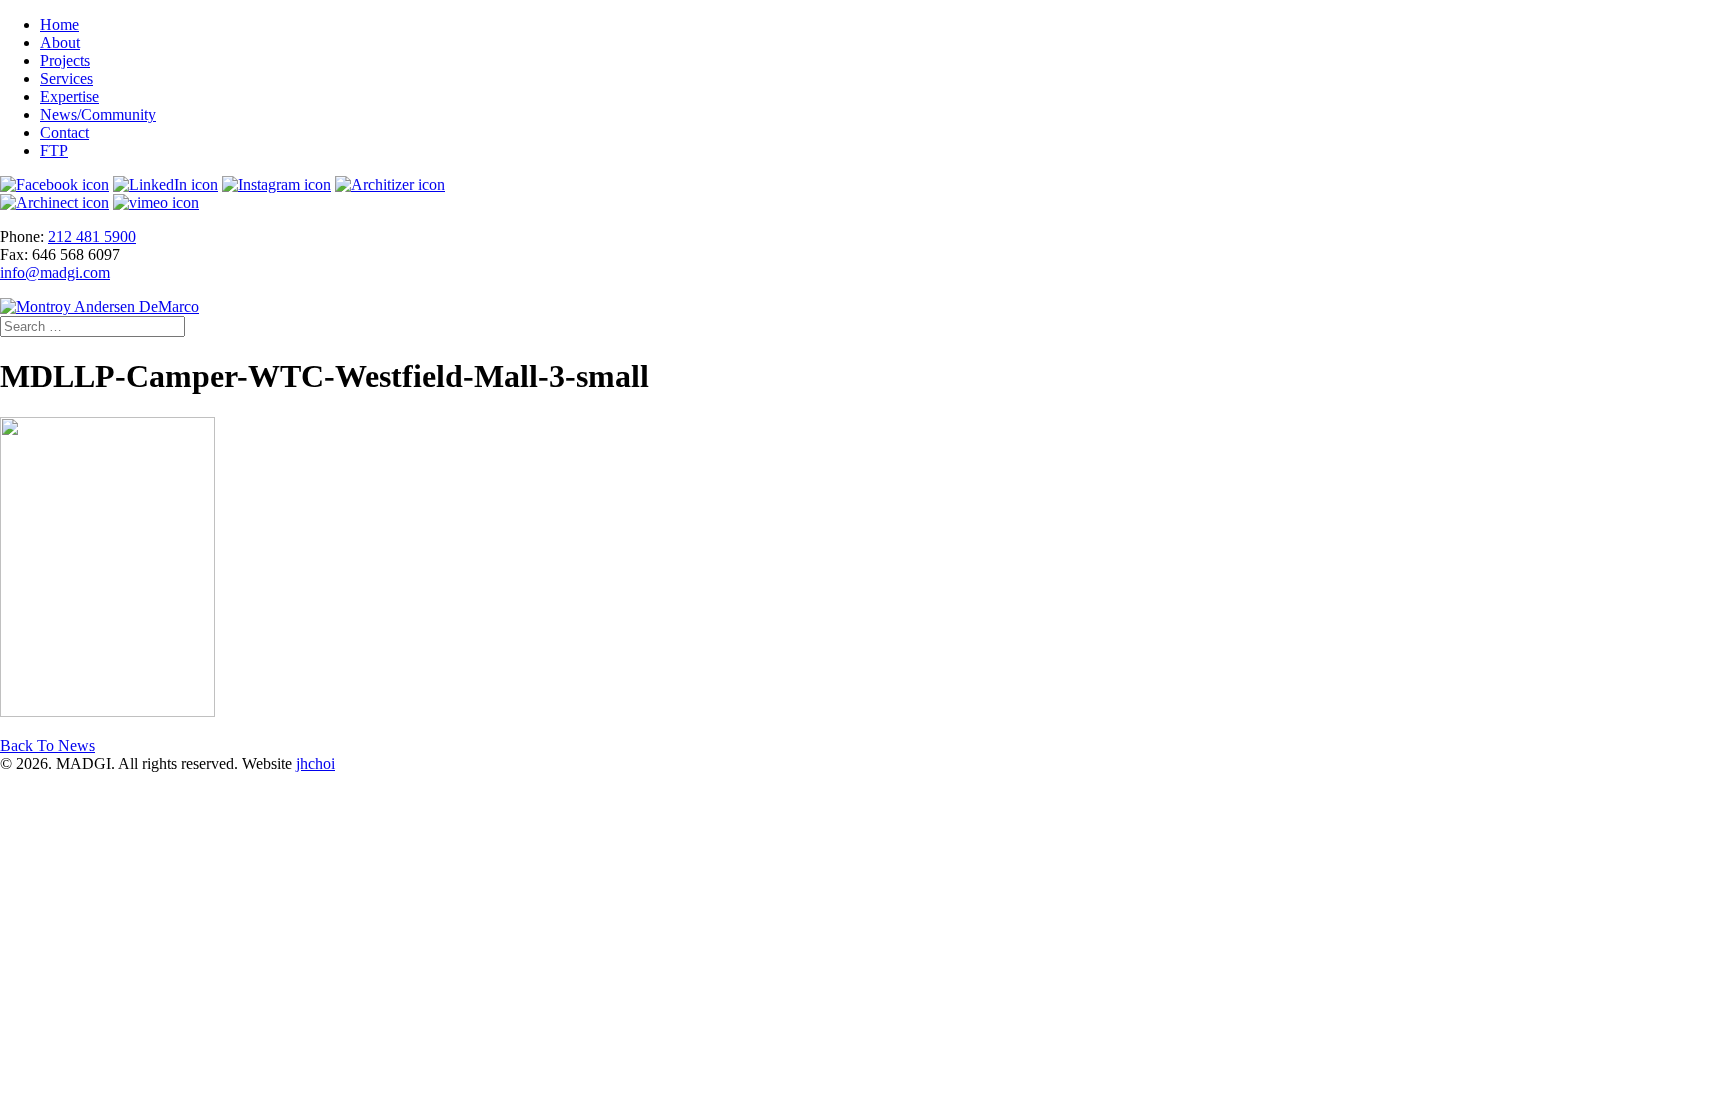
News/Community (98, 114)
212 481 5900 (92, 236)
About (60, 42)
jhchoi (315, 763)
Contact (64, 132)
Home (59, 24)
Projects (65, 60)
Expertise (69, 96)
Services (66, 78)
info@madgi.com (55, 272)
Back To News (47, 745)
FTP (54, 150)
